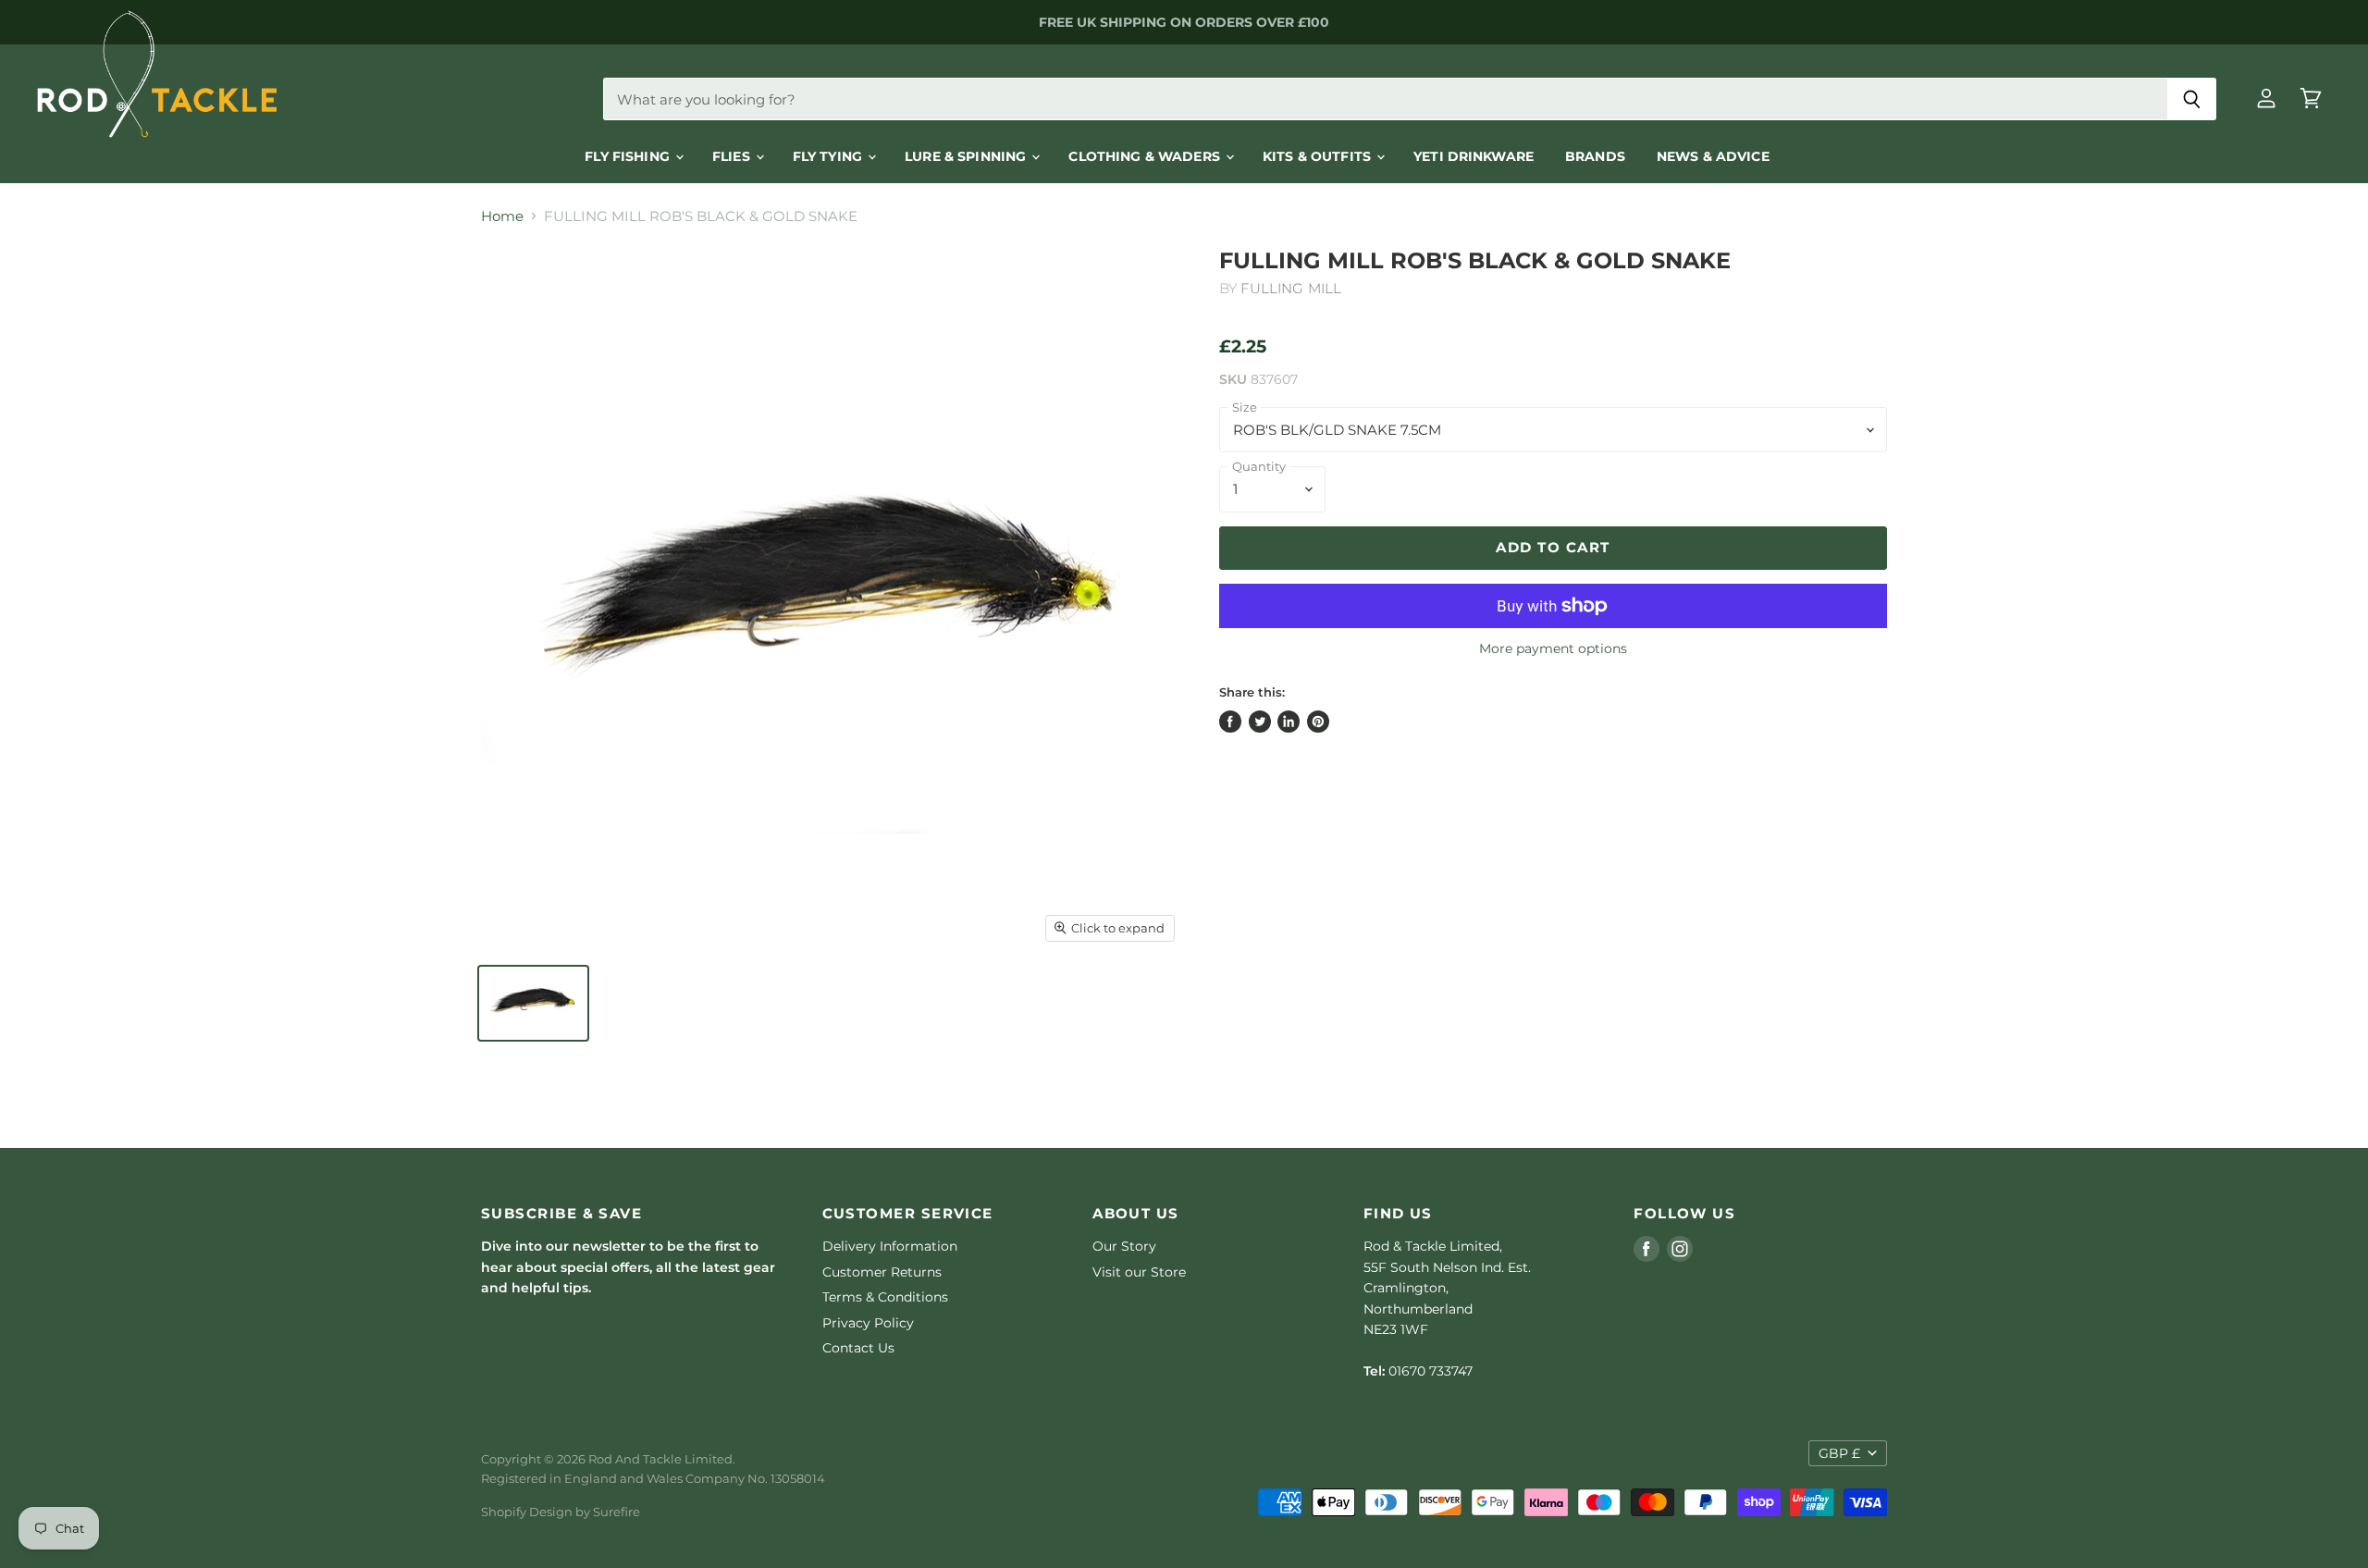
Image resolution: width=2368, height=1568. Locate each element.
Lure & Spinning (967, 156)
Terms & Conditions (885, 1297)
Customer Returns (882, 1272)
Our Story (1124, 1246)
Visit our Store (1139, 1272)
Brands (1595, 156)
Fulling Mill (1291, 288)
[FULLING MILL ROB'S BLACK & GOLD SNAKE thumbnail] (533, 1003)
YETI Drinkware (1474, 156)
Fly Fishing (629, 156)
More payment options (1553, 648)
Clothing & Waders (1146, 156)
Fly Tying (829, 156)
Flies (733, 156)
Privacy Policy (868, 1323)
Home (502, 216)
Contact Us (858, 1348)
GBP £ (1839, 1453)
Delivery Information (890, 1246)
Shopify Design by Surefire (561, 1512)
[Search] (2192, 99)
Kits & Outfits (1319, 156)
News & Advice (1713, 156)
